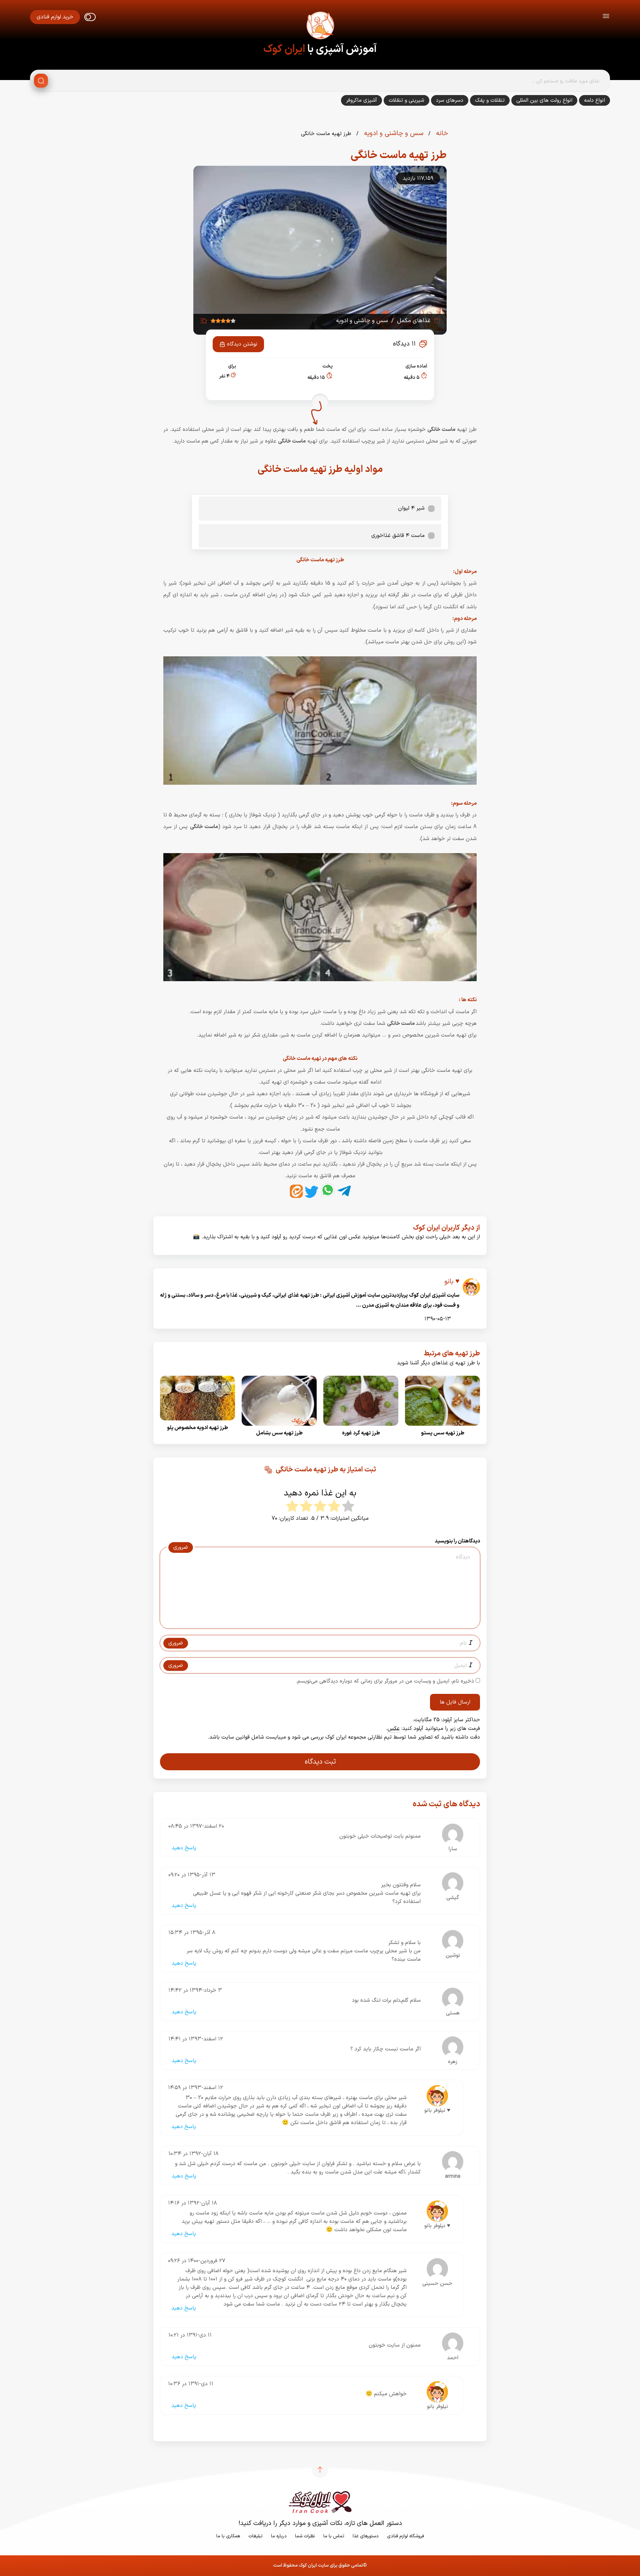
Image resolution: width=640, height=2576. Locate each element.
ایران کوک (284, 49)
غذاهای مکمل (414, 321)
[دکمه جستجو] (41, 81)
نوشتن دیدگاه (242, 344)
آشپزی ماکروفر (361, 100)
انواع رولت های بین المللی (544, 100)
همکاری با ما (228, 2536)
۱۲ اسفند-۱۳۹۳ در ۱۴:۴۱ (196, 2039)
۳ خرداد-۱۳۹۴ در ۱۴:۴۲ (195, 1990)
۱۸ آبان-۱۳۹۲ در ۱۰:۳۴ (193, 2154)
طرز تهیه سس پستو (443, 1433)
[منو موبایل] (606, 17)
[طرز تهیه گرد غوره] (361, 1428)
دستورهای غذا (366, 2536)
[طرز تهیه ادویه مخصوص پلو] (197, 1422)
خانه (441, 133)
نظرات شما (305, 2536)
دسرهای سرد (450, 100)
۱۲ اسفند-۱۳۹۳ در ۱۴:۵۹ (195, 2088)
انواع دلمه (594, 100)
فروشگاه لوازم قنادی (405, 2536)
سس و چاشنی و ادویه (393, 133)
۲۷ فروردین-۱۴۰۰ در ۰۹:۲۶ (197, 2261)
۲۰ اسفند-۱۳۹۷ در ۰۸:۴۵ (196, 1826)
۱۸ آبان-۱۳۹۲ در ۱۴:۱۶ (192, 2203)
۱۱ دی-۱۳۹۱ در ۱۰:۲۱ (190, 2335)
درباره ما (279, 2536)
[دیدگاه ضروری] (317, 1623)
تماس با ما (334, 2536)
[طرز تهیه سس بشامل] (279, 1428)
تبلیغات (255, 2536)
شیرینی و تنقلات (406, 100)
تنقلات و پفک (490, 100)
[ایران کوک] (320, 27)
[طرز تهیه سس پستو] (442, 1428)
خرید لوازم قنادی (55, 17)
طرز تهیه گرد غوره (361, 1433)
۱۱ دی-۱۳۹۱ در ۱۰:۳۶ (191, 2384)
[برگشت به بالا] (320, 2470)
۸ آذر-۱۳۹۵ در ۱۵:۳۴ (192, 1933)
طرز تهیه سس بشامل (279, 1433)
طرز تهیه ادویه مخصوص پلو (197, 1428)
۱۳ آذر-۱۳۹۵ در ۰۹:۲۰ (192, 1875)
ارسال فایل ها (455, 1702)
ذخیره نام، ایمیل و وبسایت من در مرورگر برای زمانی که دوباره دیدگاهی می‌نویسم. (385, 1681)
